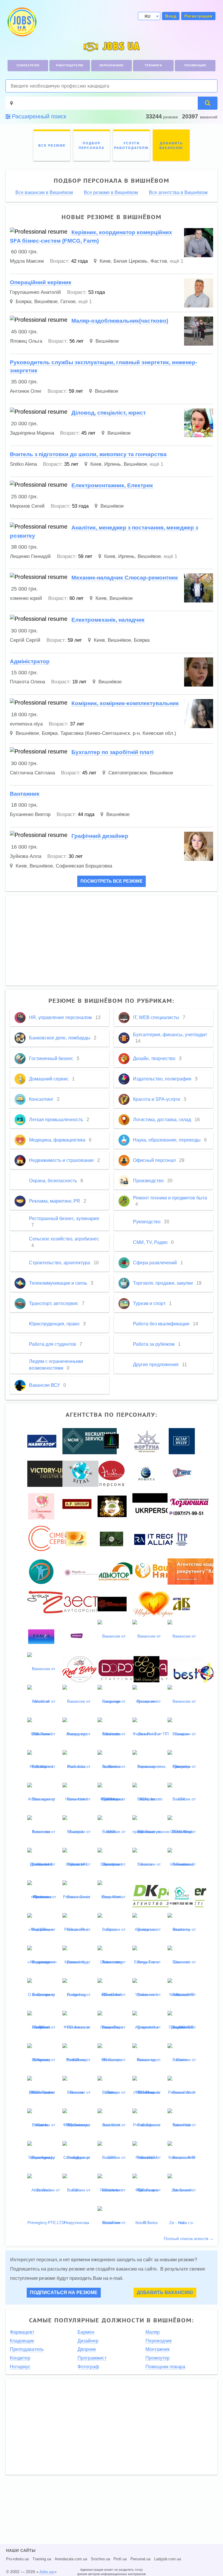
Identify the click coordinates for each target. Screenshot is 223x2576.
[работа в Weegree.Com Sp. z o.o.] (77, 1636)
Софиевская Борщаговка (84, 866)
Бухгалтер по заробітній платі (113, 752)
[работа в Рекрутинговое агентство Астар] (182, 1441)
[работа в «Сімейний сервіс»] (57, 1538)
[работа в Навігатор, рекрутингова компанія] (42, 1441)
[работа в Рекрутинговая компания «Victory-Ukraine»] (56, 1473)
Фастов (159, 261)
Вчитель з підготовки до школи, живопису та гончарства (88, 454)
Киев (105, 261)
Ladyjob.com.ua (168, 2559)
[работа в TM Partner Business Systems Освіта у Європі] (146, 1669)
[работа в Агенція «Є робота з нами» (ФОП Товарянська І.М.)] (146, 1473)
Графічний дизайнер (100, 836)
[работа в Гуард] (182, 1473)
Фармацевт (22, 2332)
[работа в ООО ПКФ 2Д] (54, 1603)
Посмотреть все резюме (111, 881)
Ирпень (113, 464)
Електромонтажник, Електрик (112, 485)
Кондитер (20, 2358)
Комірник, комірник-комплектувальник (125, 703)
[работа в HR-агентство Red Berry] (80, 1669)
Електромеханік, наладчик (108, 620)
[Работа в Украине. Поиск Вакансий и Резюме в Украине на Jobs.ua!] (21, 22)
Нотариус (20, 2367)
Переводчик (159, 2341)
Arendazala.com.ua (71, 2559)
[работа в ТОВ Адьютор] (117, 1571)
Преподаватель (27, 2349)
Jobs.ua (46, 2572)
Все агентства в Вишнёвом (178, 193)
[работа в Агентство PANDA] (41, 1636)
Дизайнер (88, 2341)
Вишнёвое (46, 302)
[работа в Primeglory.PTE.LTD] (46, 2206)
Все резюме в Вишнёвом (111, 193)
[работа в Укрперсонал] (159, 1506)
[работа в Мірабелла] (83, 1571)
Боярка (24, 302)
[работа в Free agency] (76, 1538)
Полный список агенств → (189, 2239)
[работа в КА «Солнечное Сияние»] (112, 1603)
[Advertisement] (111, 941)
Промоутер (158, 2358)
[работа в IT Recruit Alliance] (161, 1538)
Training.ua (42, 2559)
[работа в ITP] (182, 1538)
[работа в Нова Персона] (111, 1473)
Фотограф (88, 2367)
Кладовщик (22, 2341)
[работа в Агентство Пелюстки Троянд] (41, 1506)
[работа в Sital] (80, 1473)
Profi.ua (120, 2559)
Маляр (153, 2332)
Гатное (68, 302)
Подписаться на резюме (64, 2293)
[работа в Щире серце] (154, 1603)
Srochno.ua (100, 2559)
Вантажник (25, 794)
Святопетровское (128, 773)
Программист (92, 2358)
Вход (171, 16)
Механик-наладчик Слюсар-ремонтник (125, 578)
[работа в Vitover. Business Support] (111, 1538)
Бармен (86, 2332)
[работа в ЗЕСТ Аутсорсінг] (81, 1603)
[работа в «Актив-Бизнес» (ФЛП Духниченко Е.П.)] (182, 1603)
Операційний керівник (41, 282)
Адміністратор (30, 661)
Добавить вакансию (165, 2293)
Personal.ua (140, 2559)
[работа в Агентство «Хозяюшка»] (189, 1506)
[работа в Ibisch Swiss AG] (146, 2222)
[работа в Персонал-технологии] (111, 1441)
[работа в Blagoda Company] (41, 1571)
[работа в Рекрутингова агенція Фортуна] (147, 1441)
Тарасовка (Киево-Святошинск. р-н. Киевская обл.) (118, 733)
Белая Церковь (131, 261)
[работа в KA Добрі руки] (112, 1506)
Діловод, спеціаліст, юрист (109, 413)
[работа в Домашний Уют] (182, 1897)
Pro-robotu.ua (17, 2559)
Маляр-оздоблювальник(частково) (120, 321)
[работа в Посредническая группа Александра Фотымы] (77, 1506)
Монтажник (158, 2349)
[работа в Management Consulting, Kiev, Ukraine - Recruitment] (90, 1441)
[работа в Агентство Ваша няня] (155, 1571)
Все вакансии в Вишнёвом (44, 193)
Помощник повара (165, 2367)
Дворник (87, 2349)
